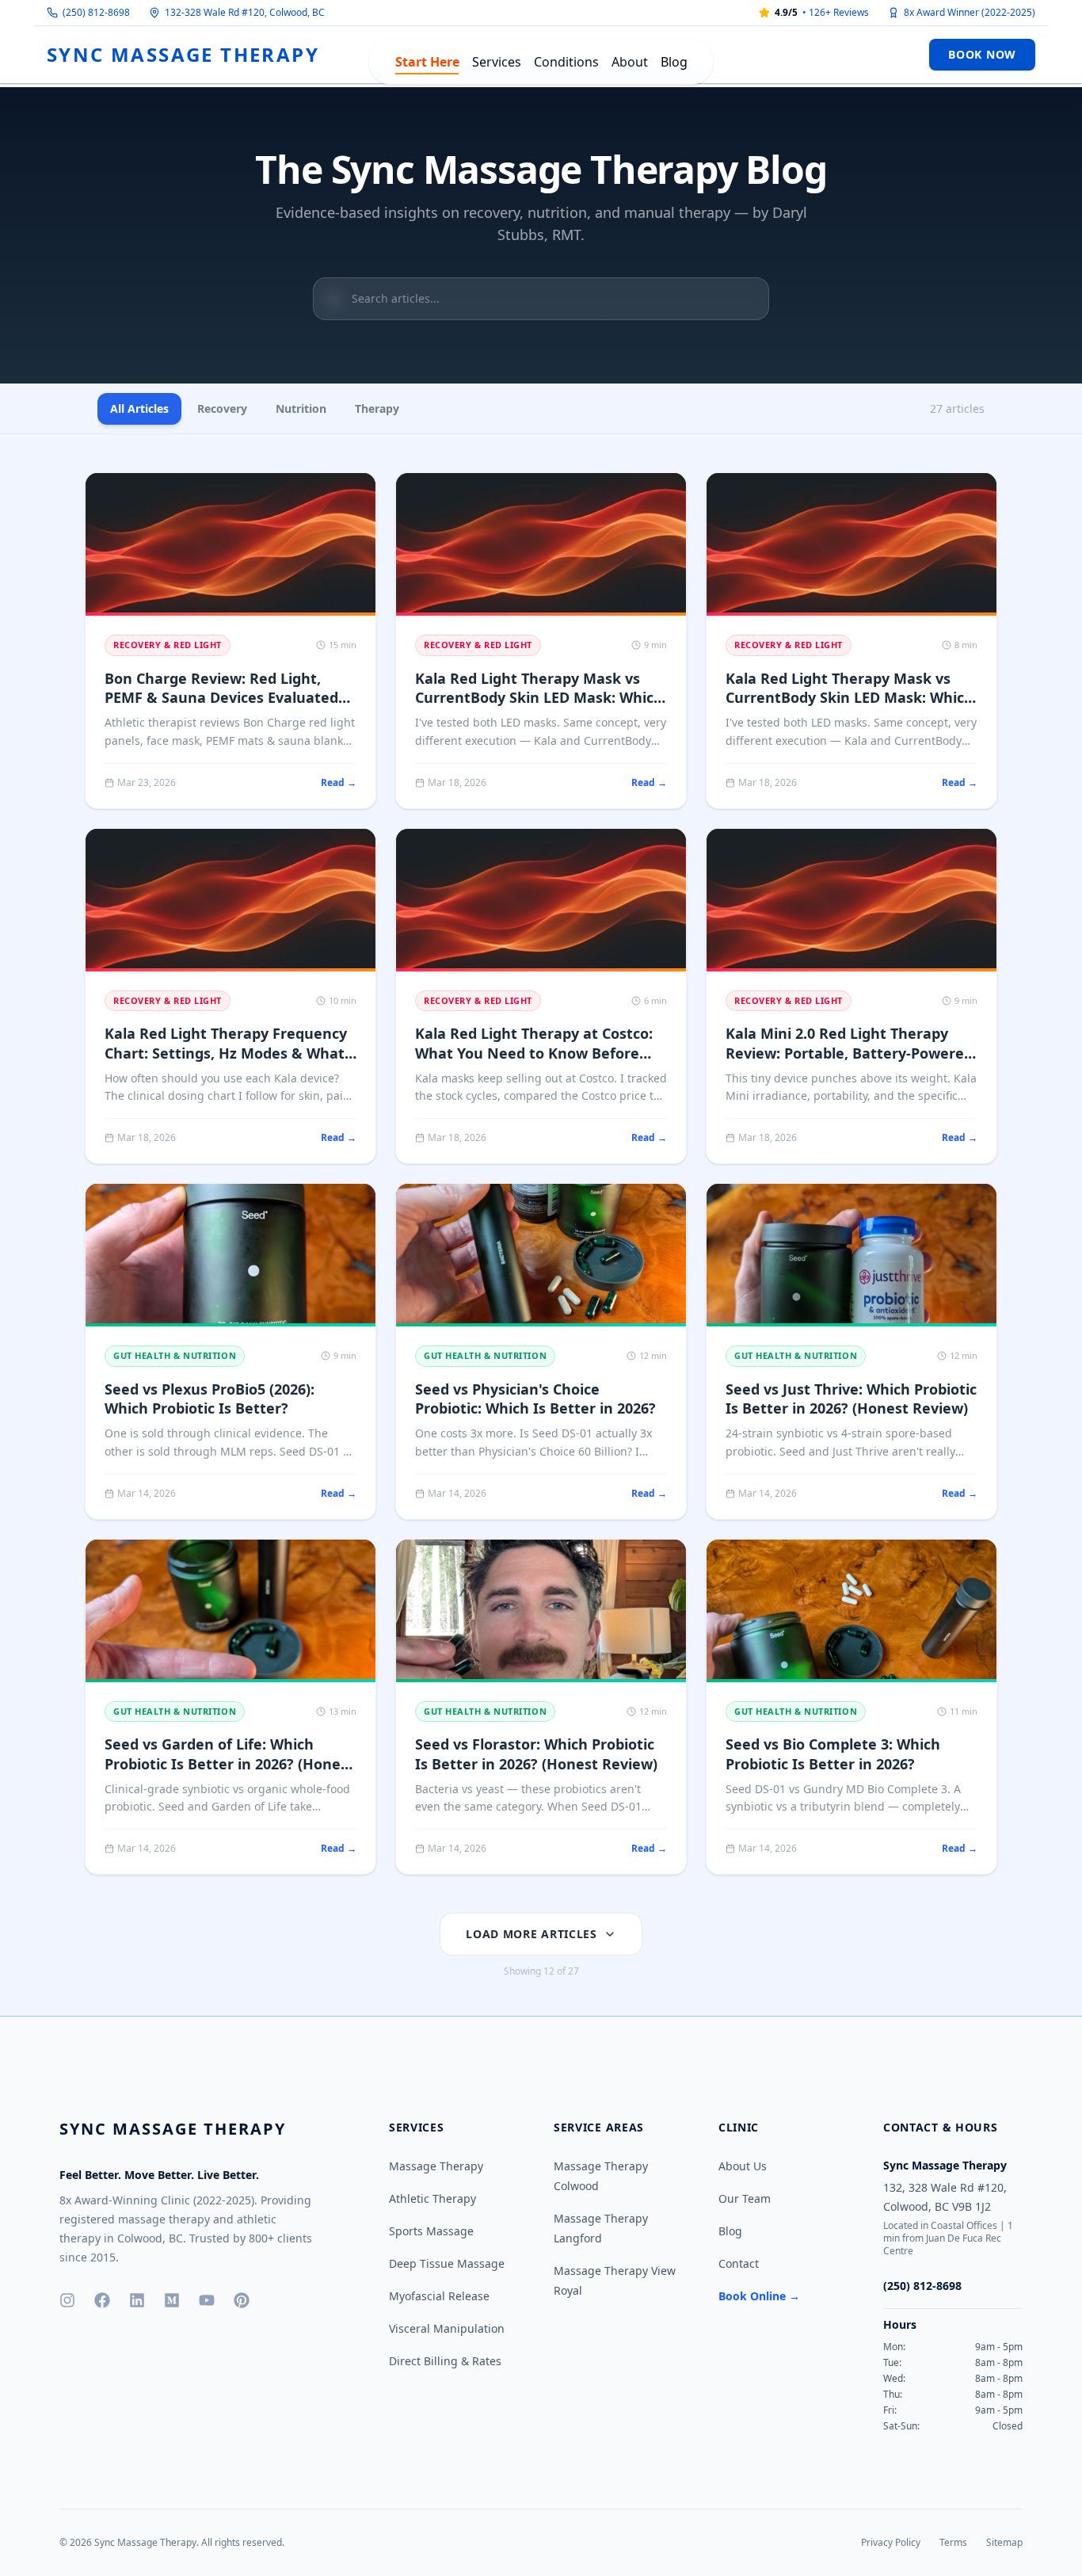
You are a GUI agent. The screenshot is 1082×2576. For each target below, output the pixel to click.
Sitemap (1004, 2542)
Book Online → (759, 2296)
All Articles (139, 408)
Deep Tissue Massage (447, 2263)
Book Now (982, 54)
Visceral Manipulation (447, 2328)
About (630, 62)
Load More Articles (531, 1934)
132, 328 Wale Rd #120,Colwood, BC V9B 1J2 (945, 2197)
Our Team (745, 2198)
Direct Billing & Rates (445, 2361)
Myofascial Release (439, 2296)
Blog (674, 62)
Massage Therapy (436, 2166)
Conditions (566, 62)
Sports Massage (431, 2231)
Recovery (222, 408)
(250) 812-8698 (96, 13)
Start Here (427, 62)
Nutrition (301, 408)
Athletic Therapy (432, 2198)
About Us (743, 2166)
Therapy (377, 408)
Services (497, 62)
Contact (739, 2263)
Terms (953, 2542)
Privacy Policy (891, 2542)
